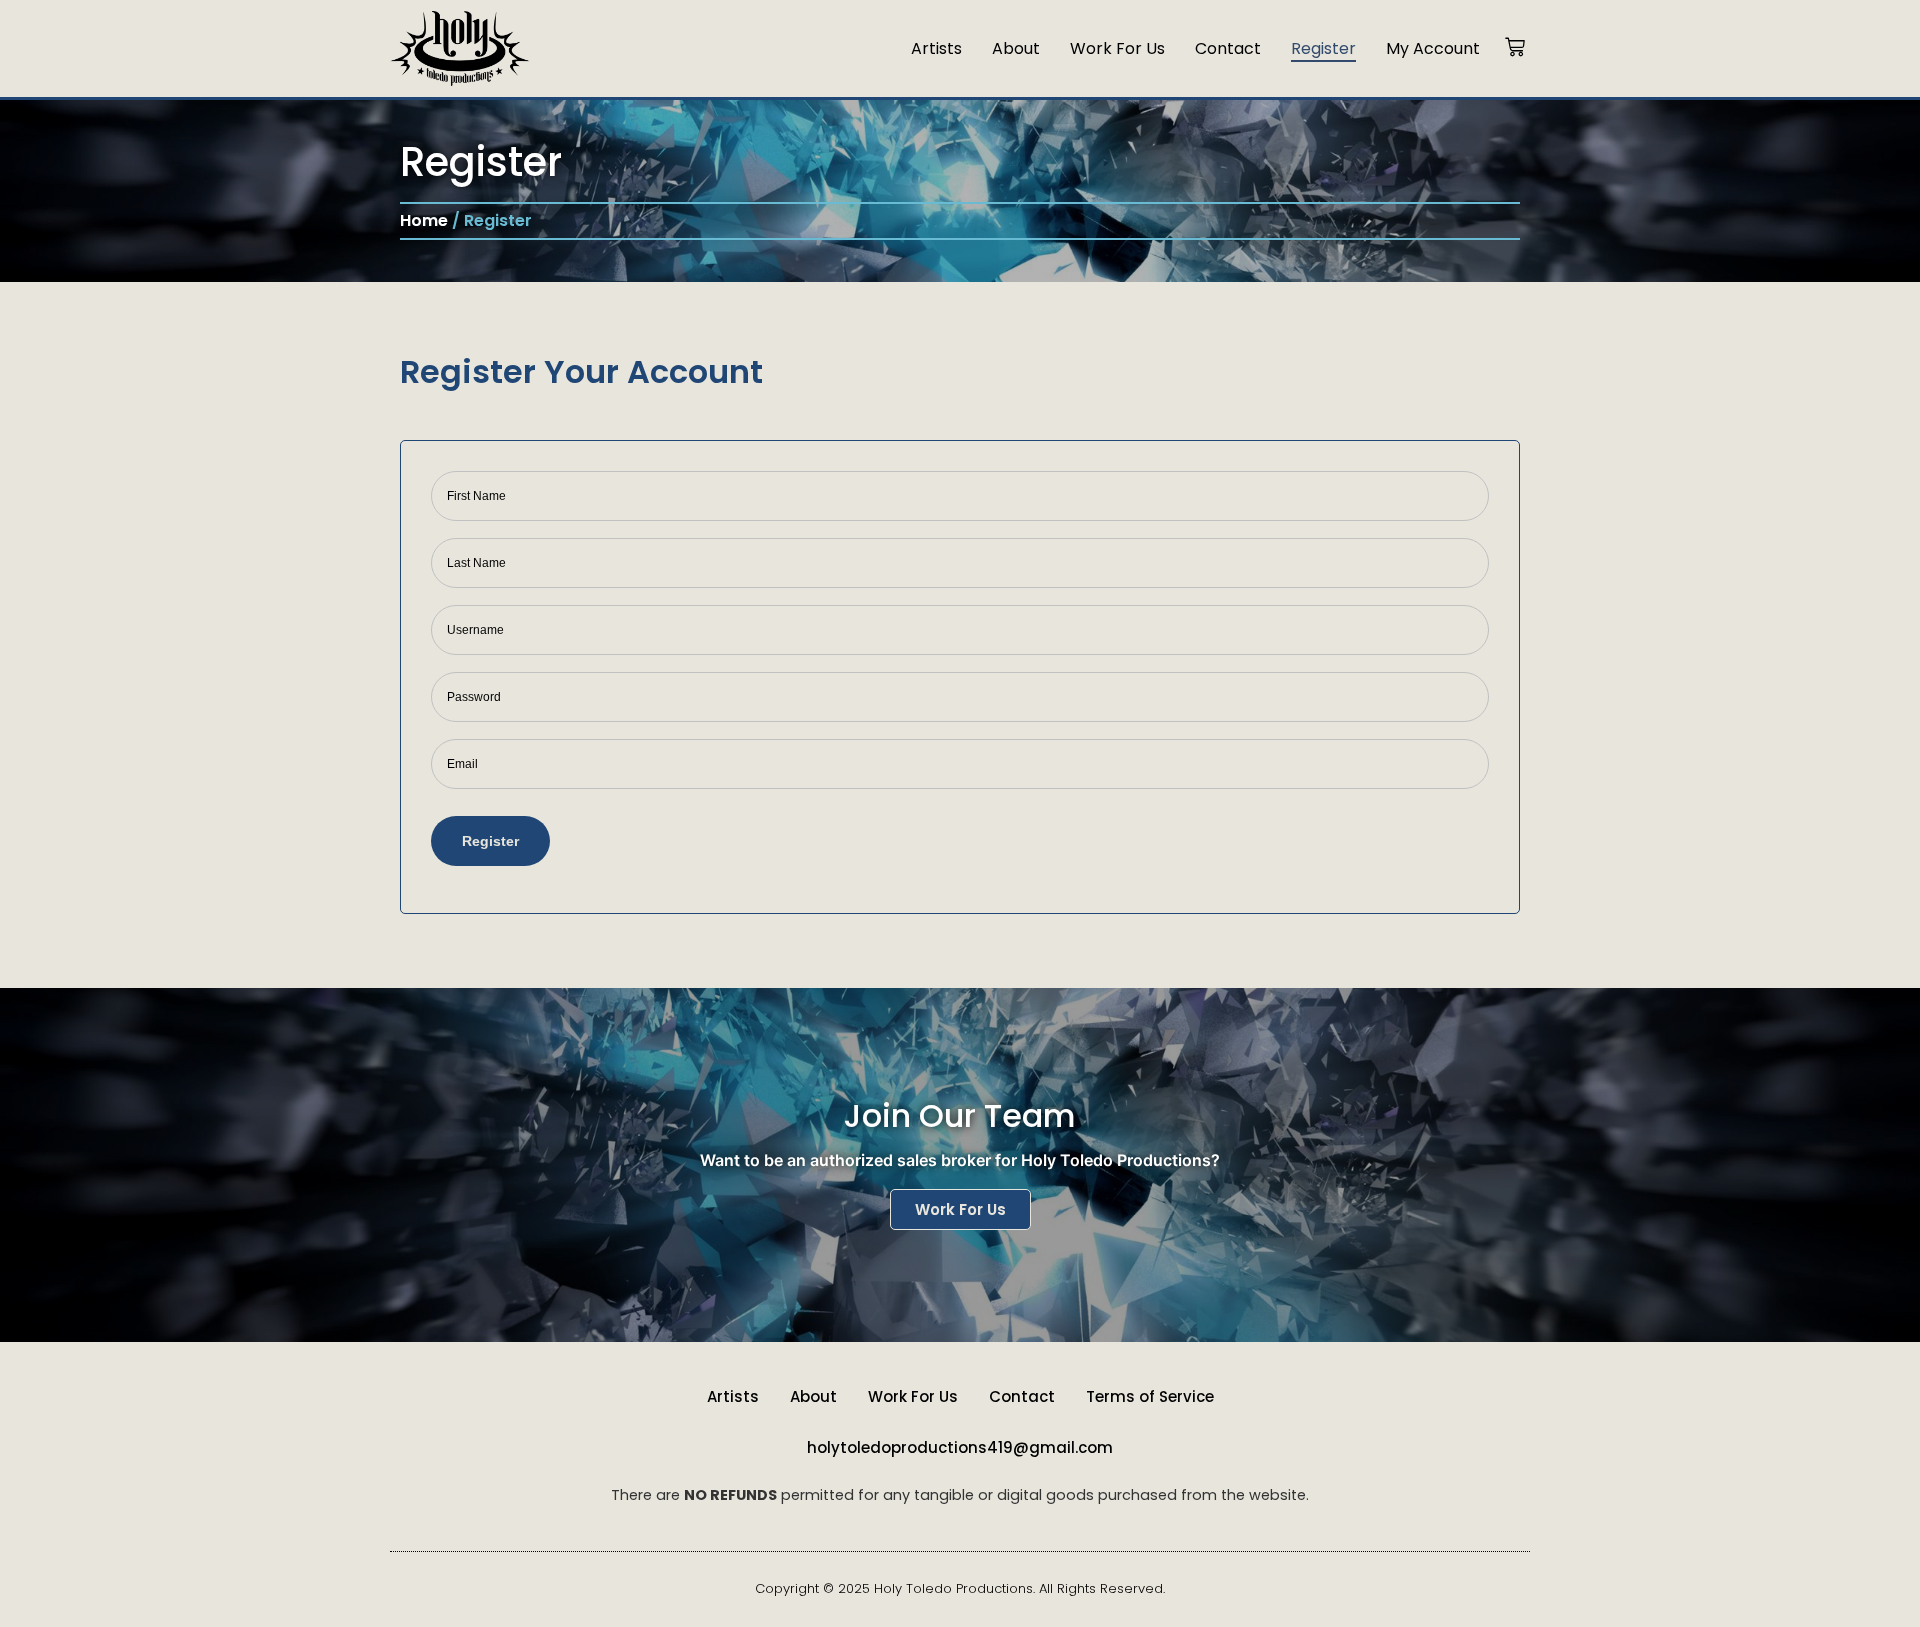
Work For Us (1117, 48)
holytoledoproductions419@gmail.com (960, 1447)
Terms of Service (1150, 1396)
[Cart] (1515, 48)
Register (1323, 48)
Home (424, 220)
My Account (1433, 48)
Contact (1228, 48)
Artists (936, 48)
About (1016, 48)
